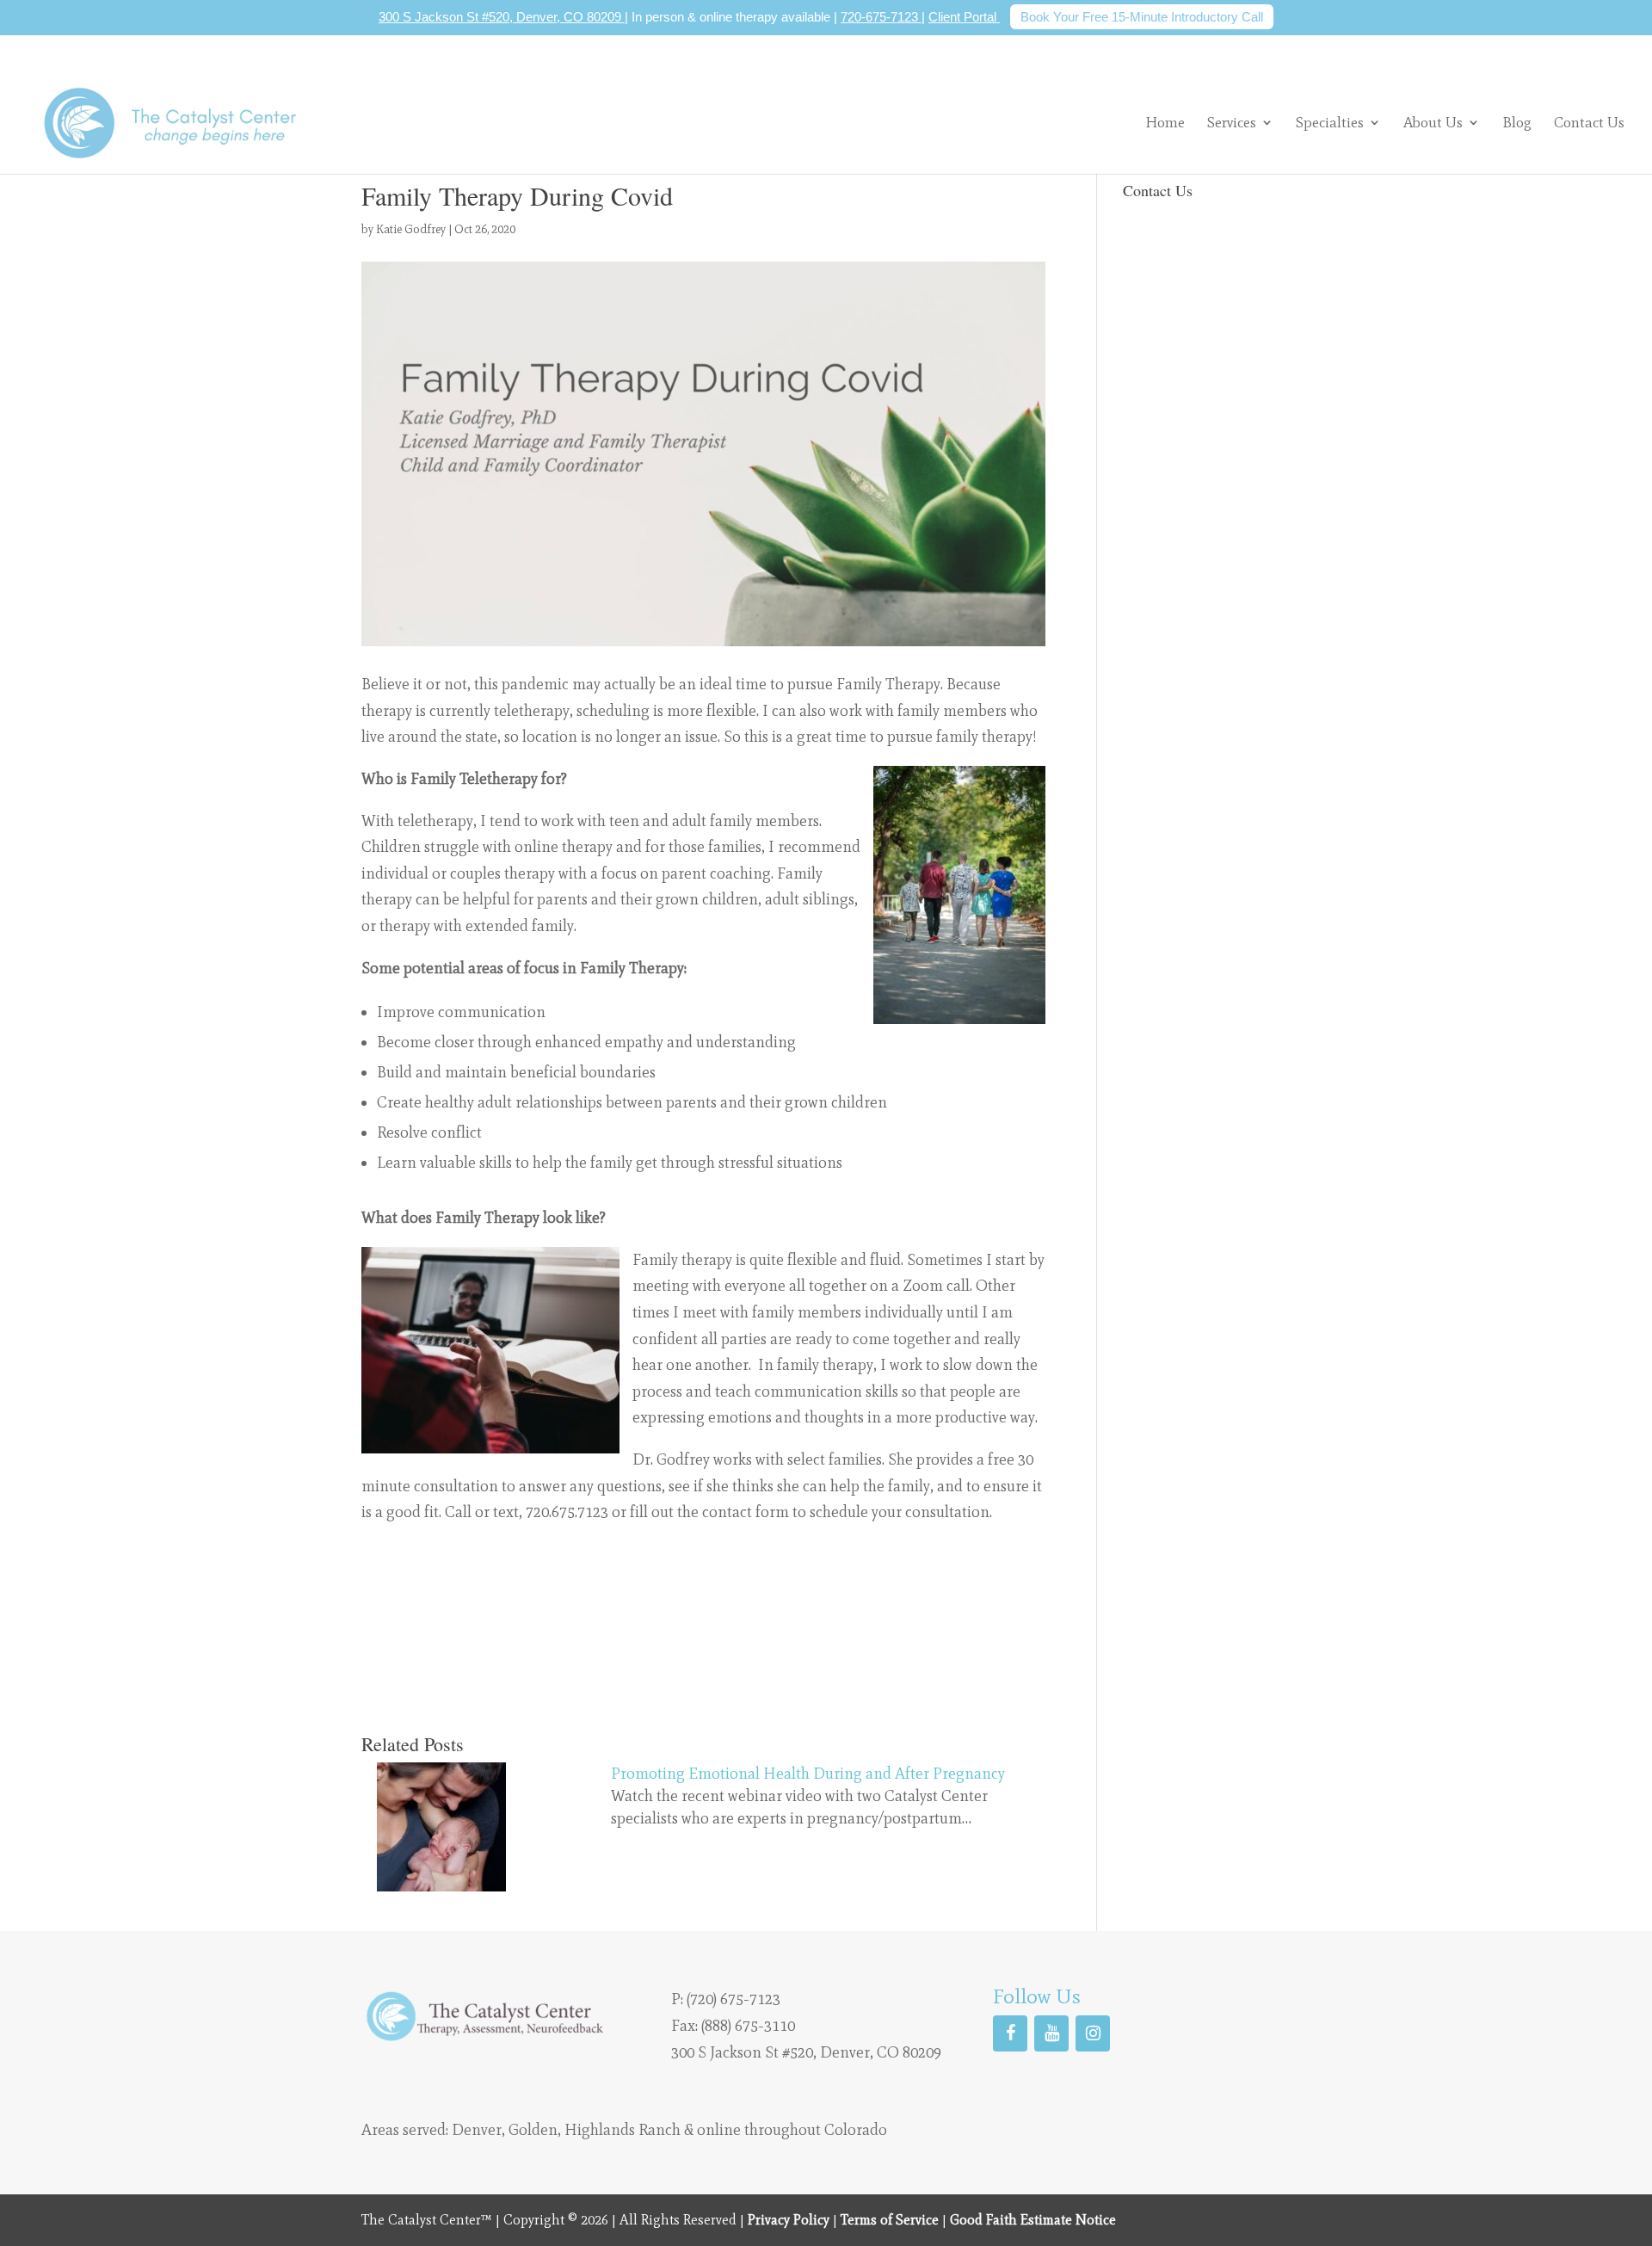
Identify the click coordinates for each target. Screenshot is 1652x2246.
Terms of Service (890, 2220)
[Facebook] (1010, 2033)
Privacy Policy (789, 2220)
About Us (1433, 122)
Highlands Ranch (623, 2130)
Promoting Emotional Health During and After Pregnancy (808, 1774)
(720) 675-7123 (734, 1999)
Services (1232, 122)
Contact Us (1589, 123)
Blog (1517, 123)
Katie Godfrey (411, 229)
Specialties (1330, 122)
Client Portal (964, 17)
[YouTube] (1051, 2033)
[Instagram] (1093, 2033)
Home (1165, 123)
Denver (477, 2130)
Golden (533, 2130)
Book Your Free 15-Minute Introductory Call (1142, 17)
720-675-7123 (881, 17)
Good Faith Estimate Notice (1033, 2220)
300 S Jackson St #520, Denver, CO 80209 (502, 17)
